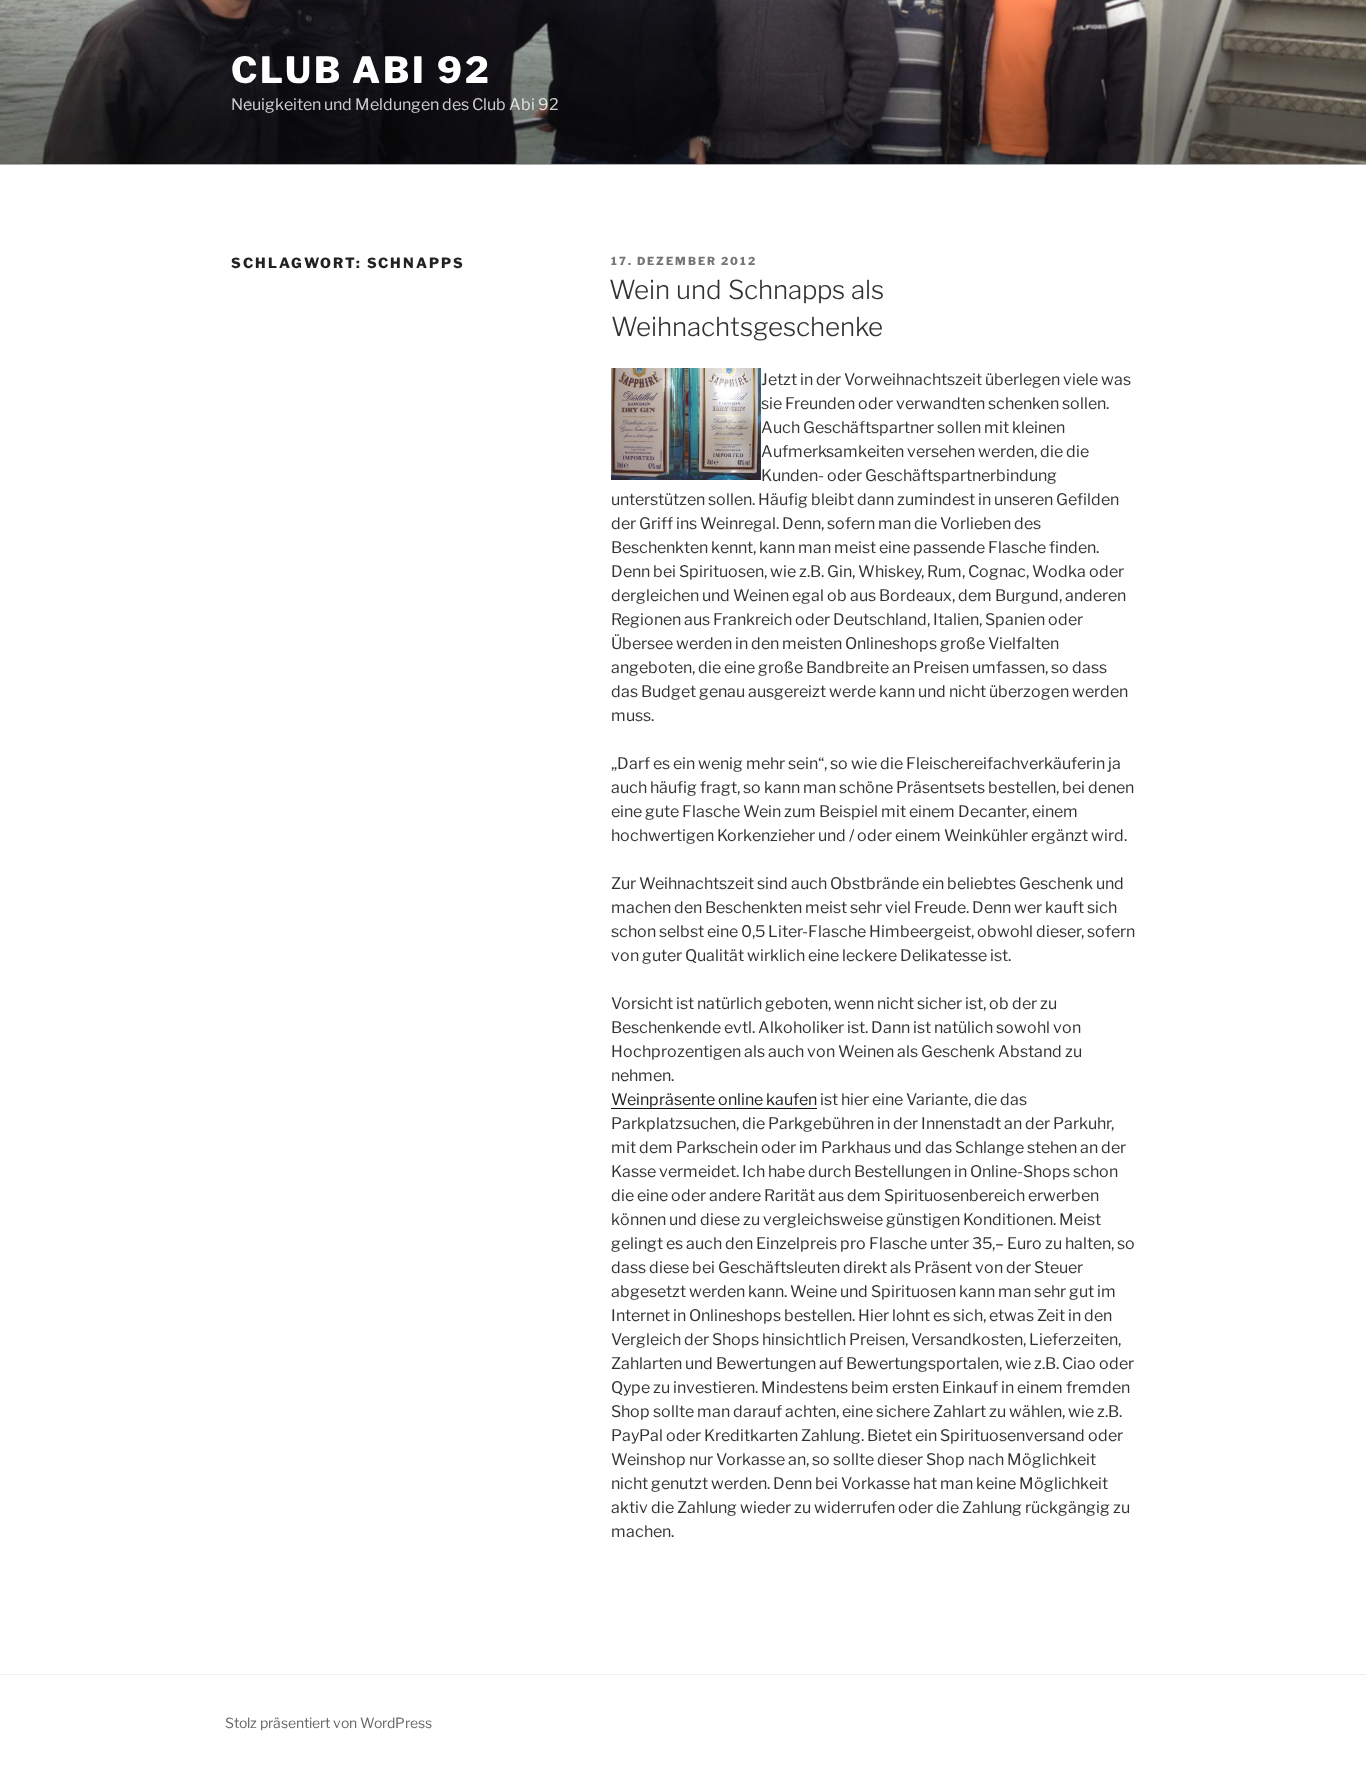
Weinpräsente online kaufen (714, 1099)
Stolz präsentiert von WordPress (328, 1722)
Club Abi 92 (361, 70)
